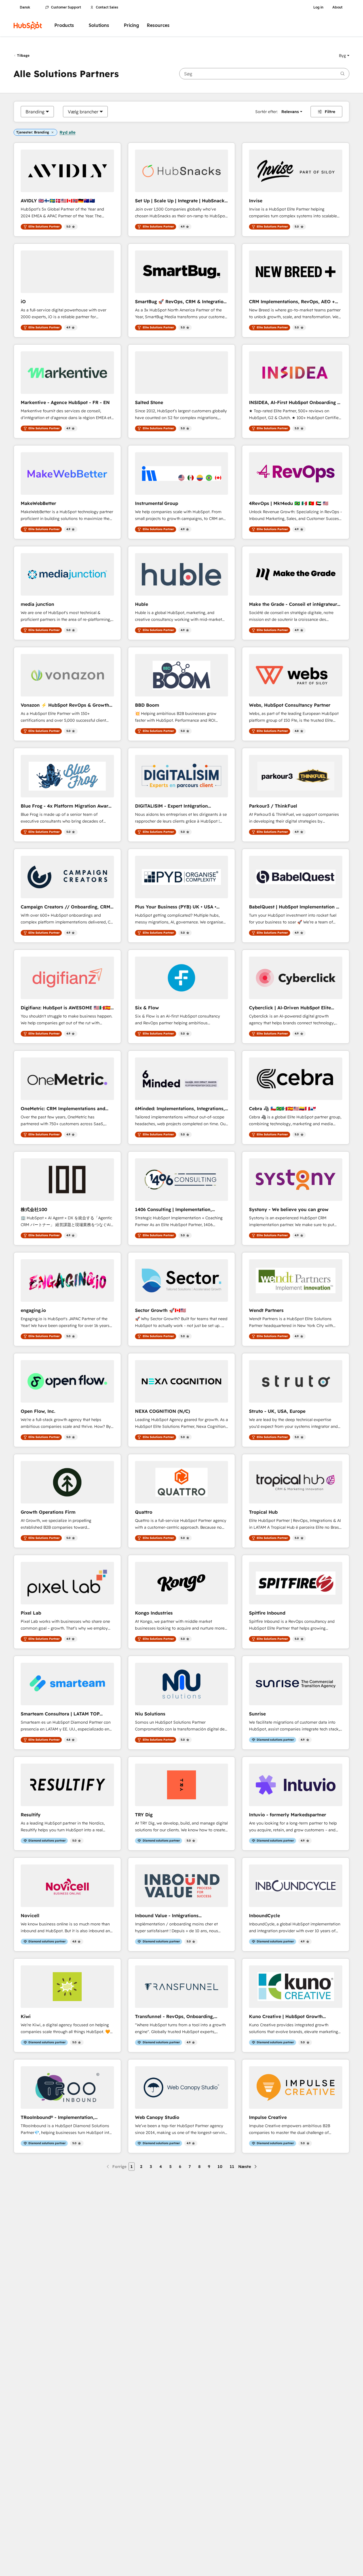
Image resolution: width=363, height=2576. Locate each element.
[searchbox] (264, 74)
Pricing (131, 25)
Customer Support (66, 7)
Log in (318, 7)
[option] (35, 112)
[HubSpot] (28, 26)
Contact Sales (107, 7)
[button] (344, 56)
